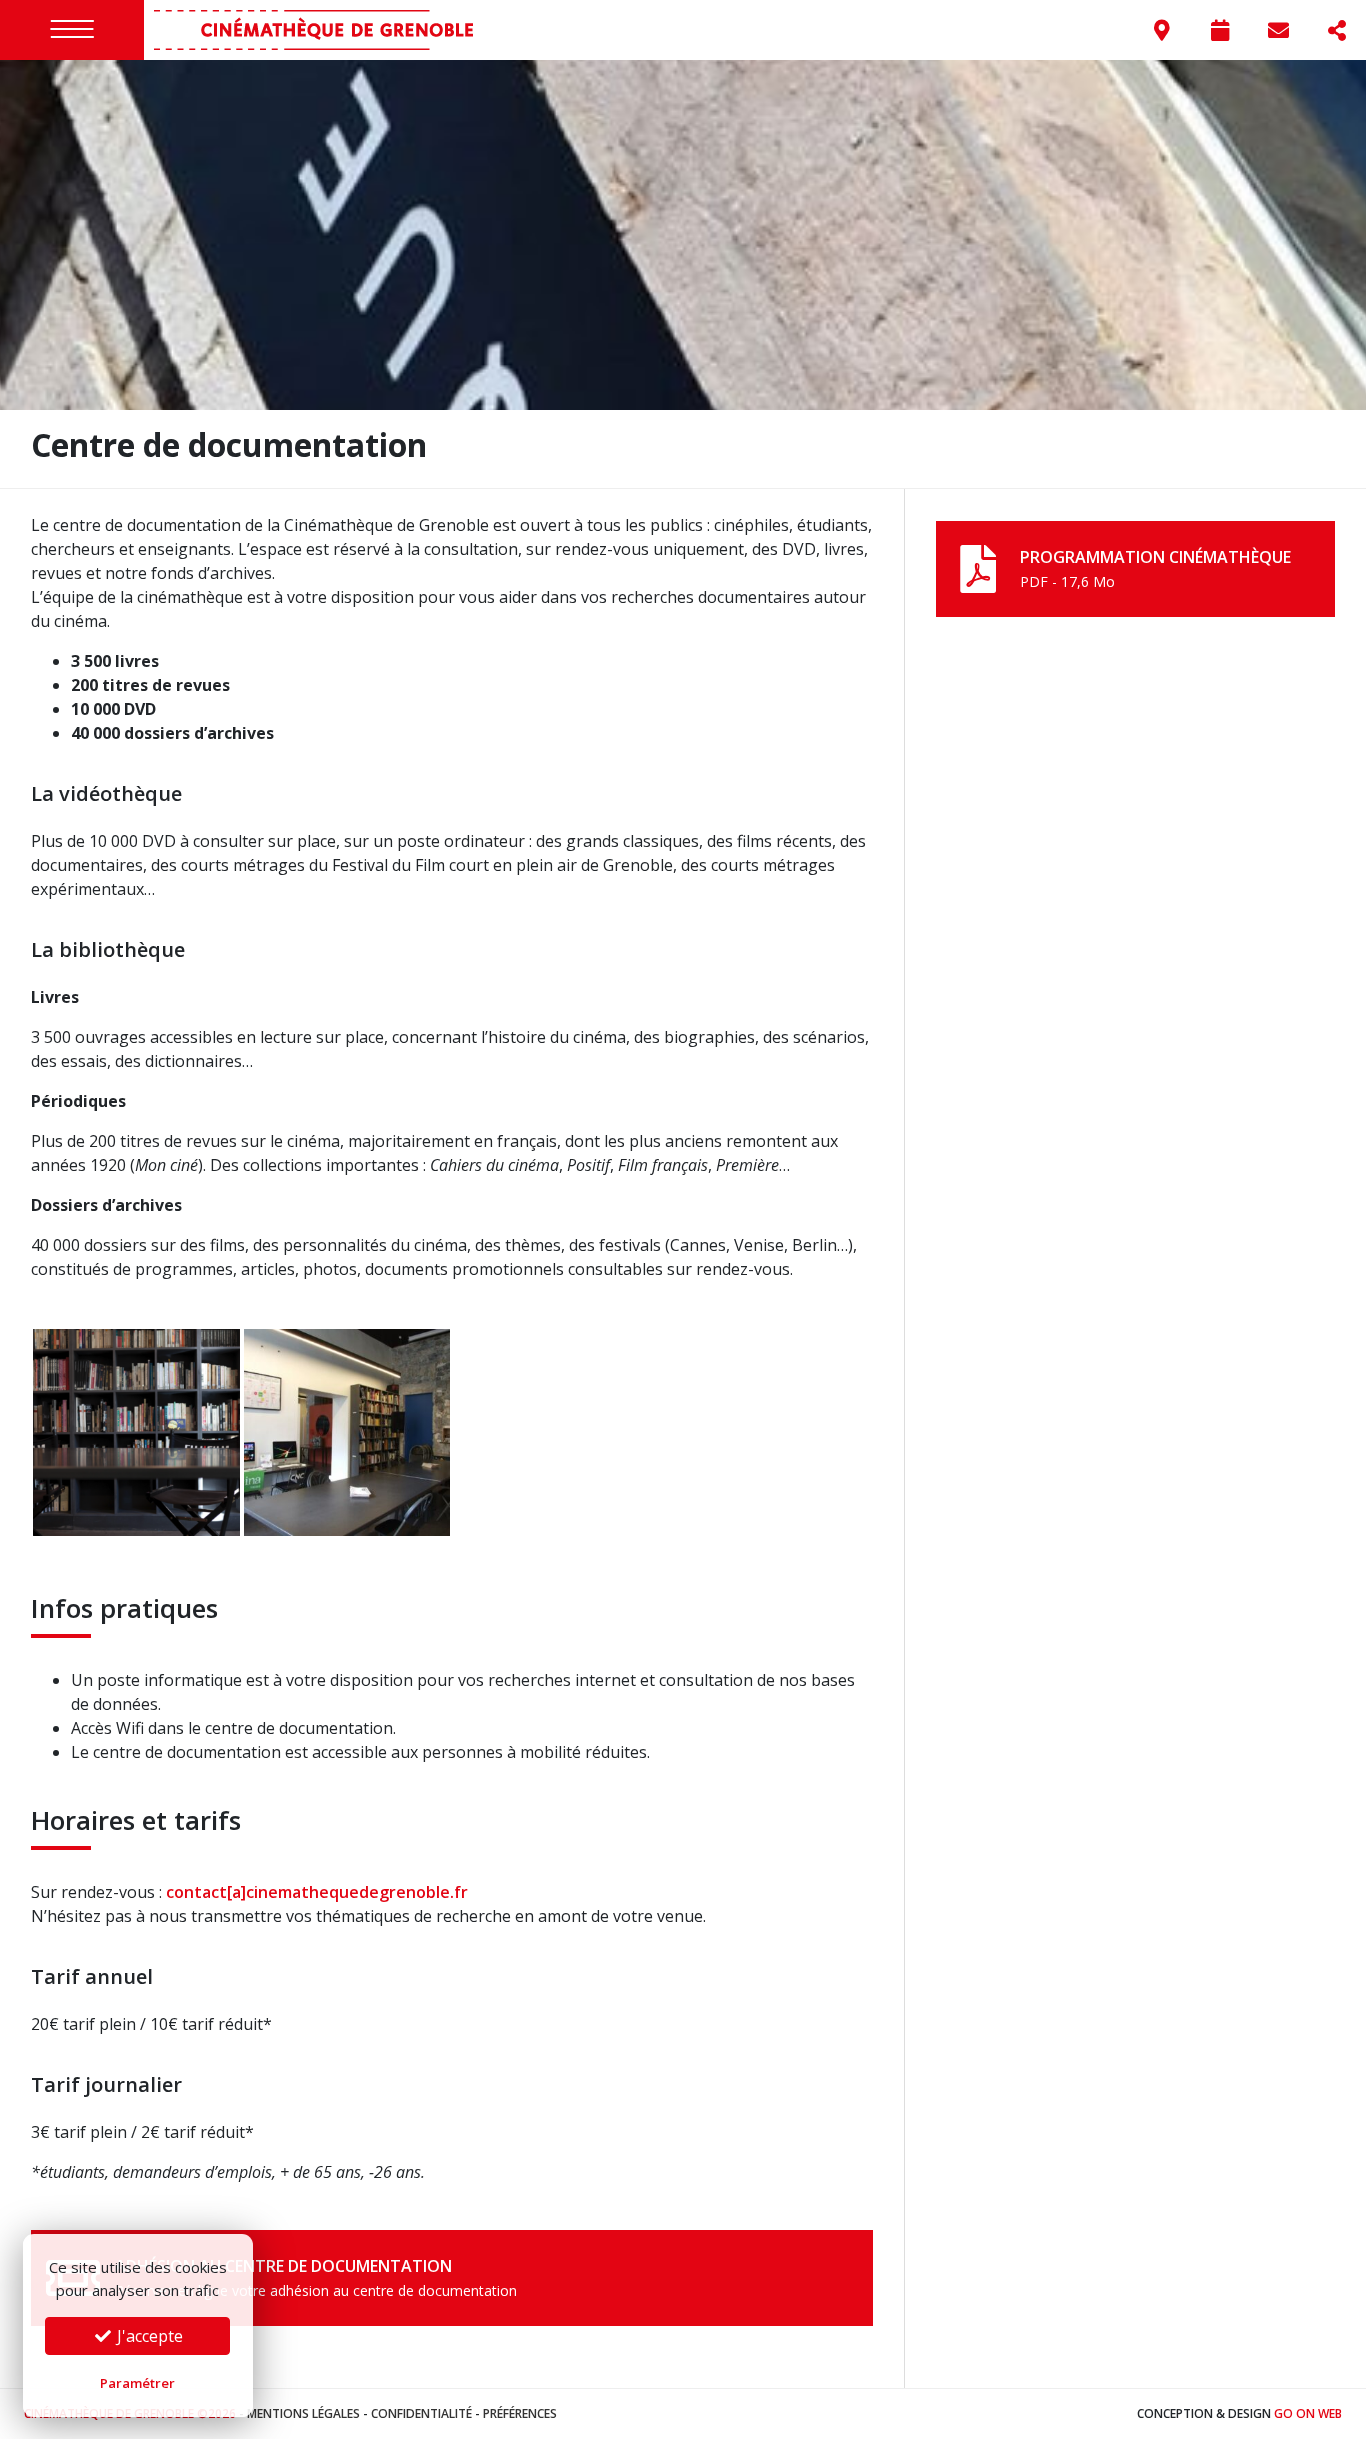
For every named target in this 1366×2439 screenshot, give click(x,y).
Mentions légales (303, 2413)
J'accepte (148, 2336)
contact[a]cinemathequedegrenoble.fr (317, 1892)
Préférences (520, 2413)
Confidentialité (421, 2413)
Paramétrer (137, 2383)
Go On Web (1308, 2413)
